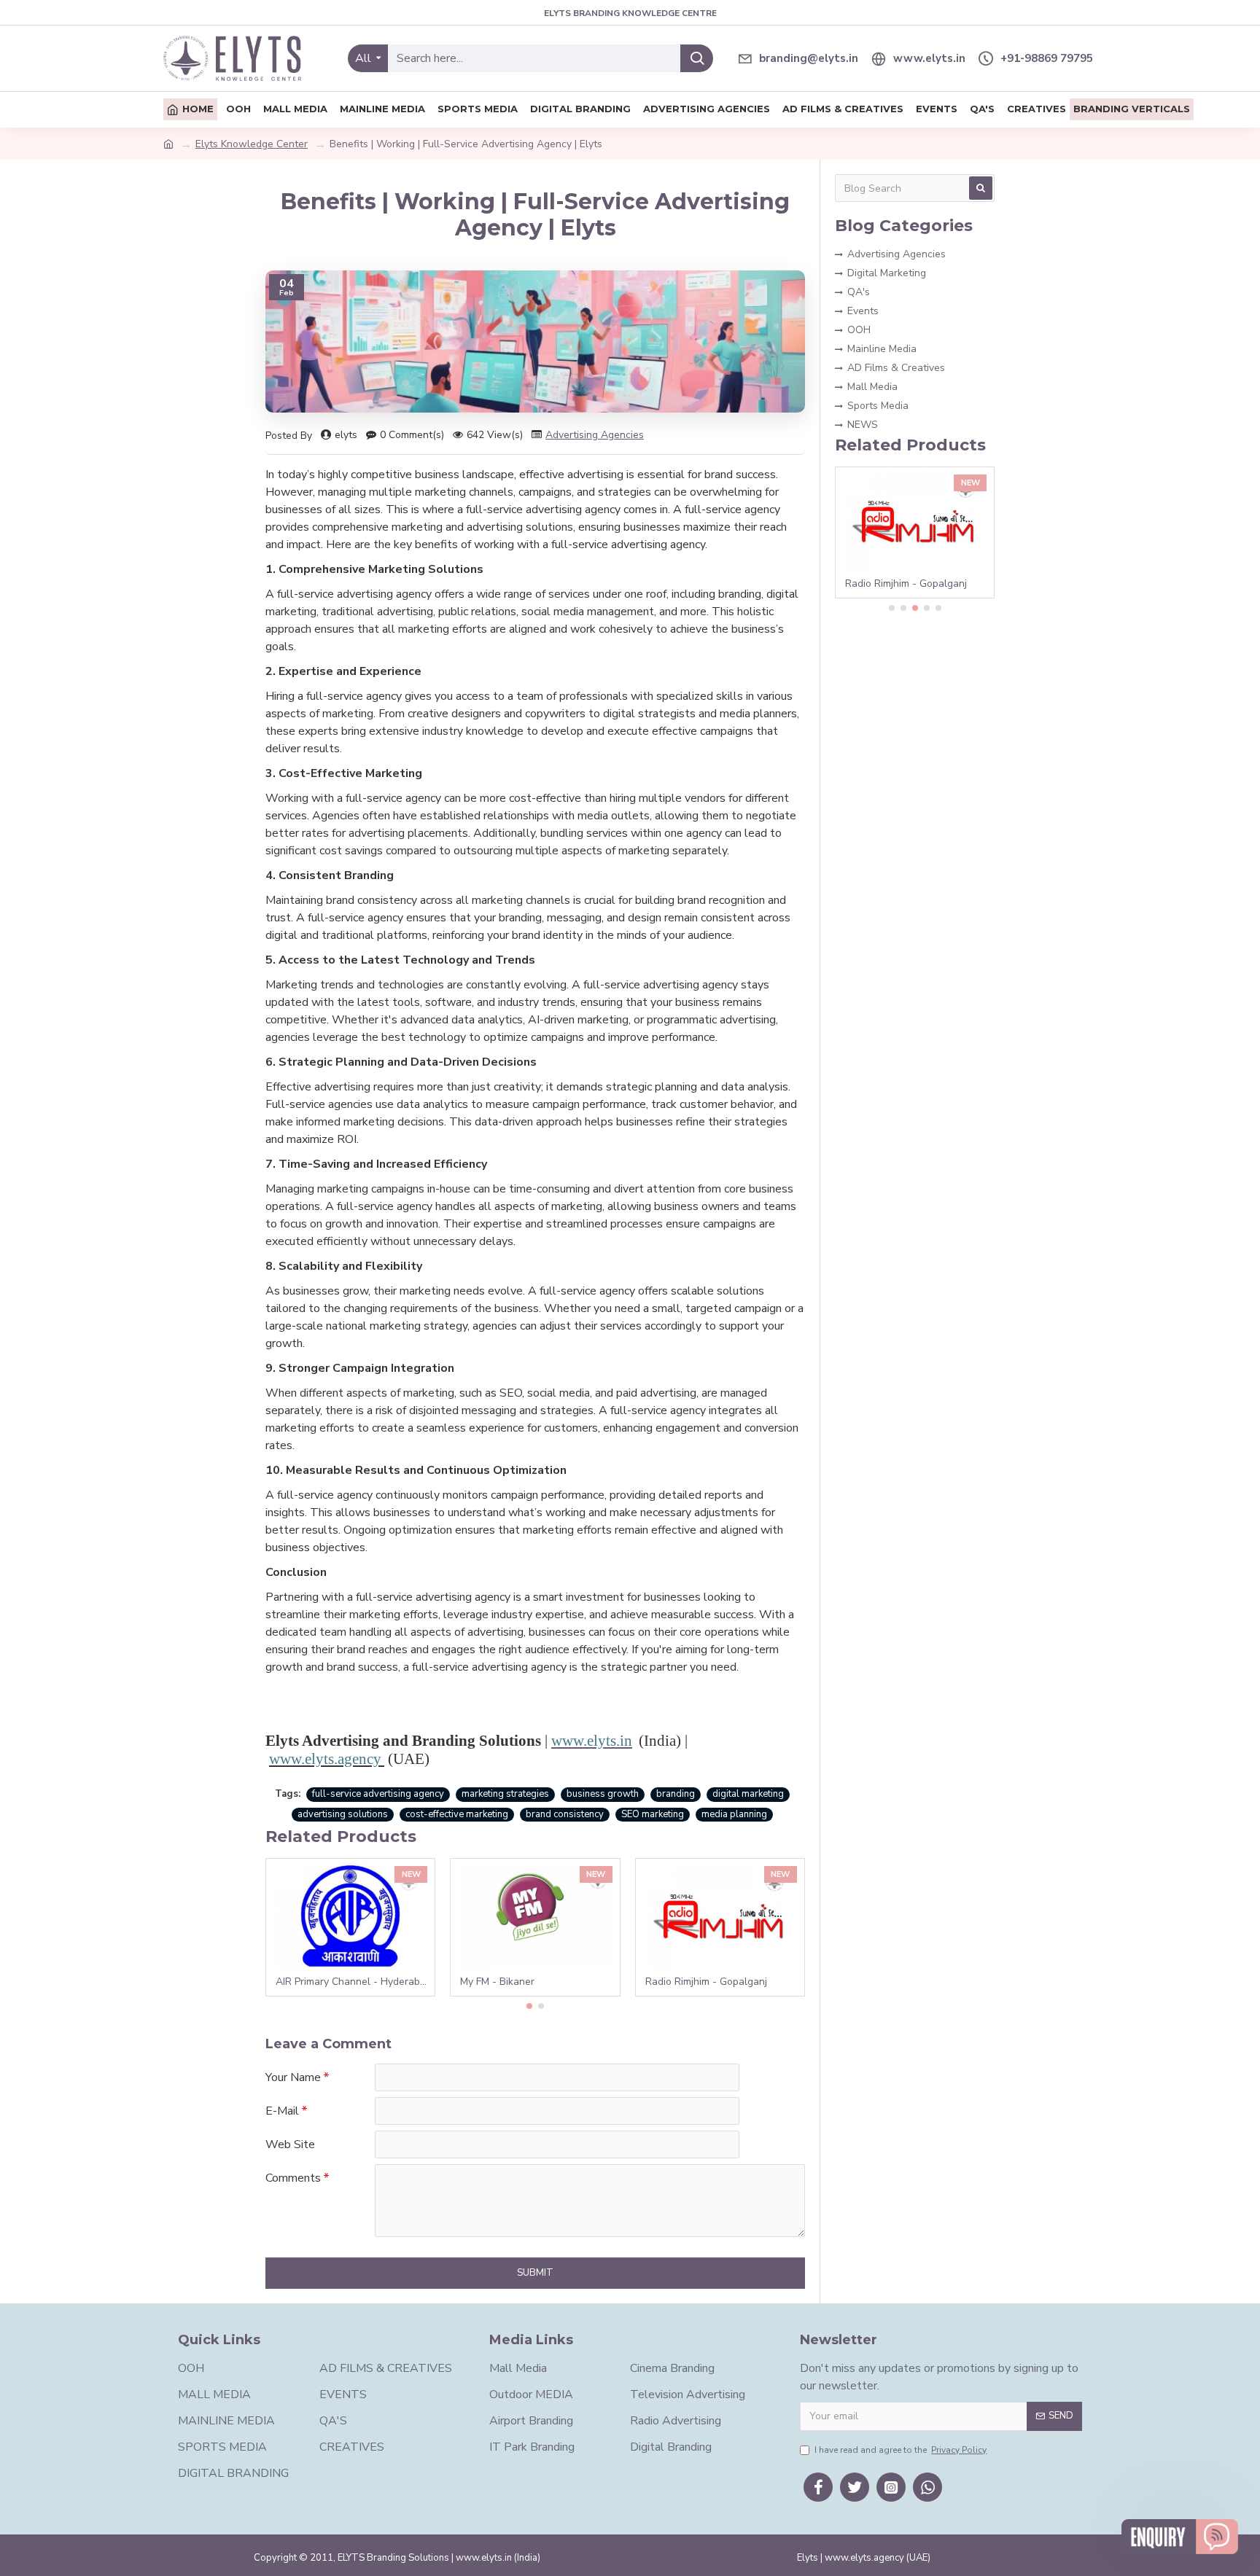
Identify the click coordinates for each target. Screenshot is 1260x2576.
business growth (603, 1794)
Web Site (290, 2144)
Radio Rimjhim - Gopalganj (706, 1982)
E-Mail (282, 2111)
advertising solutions (343, 1814)
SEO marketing (653, 1814)
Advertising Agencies (595, 435)
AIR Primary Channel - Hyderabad (353, 1982)
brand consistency (565, 1814)
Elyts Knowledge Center (252, 144)
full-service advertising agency (378, 1794)
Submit (535, 2273)
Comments (293, 2178)
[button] (529, 2006)
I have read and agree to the (901, 2450)
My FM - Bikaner (497, 1982)
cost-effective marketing (457, 1814)
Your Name (293, 2077)
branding (676, 1794)
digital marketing (748, 1794)
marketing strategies (505, 1794)
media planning (734, 1814)
